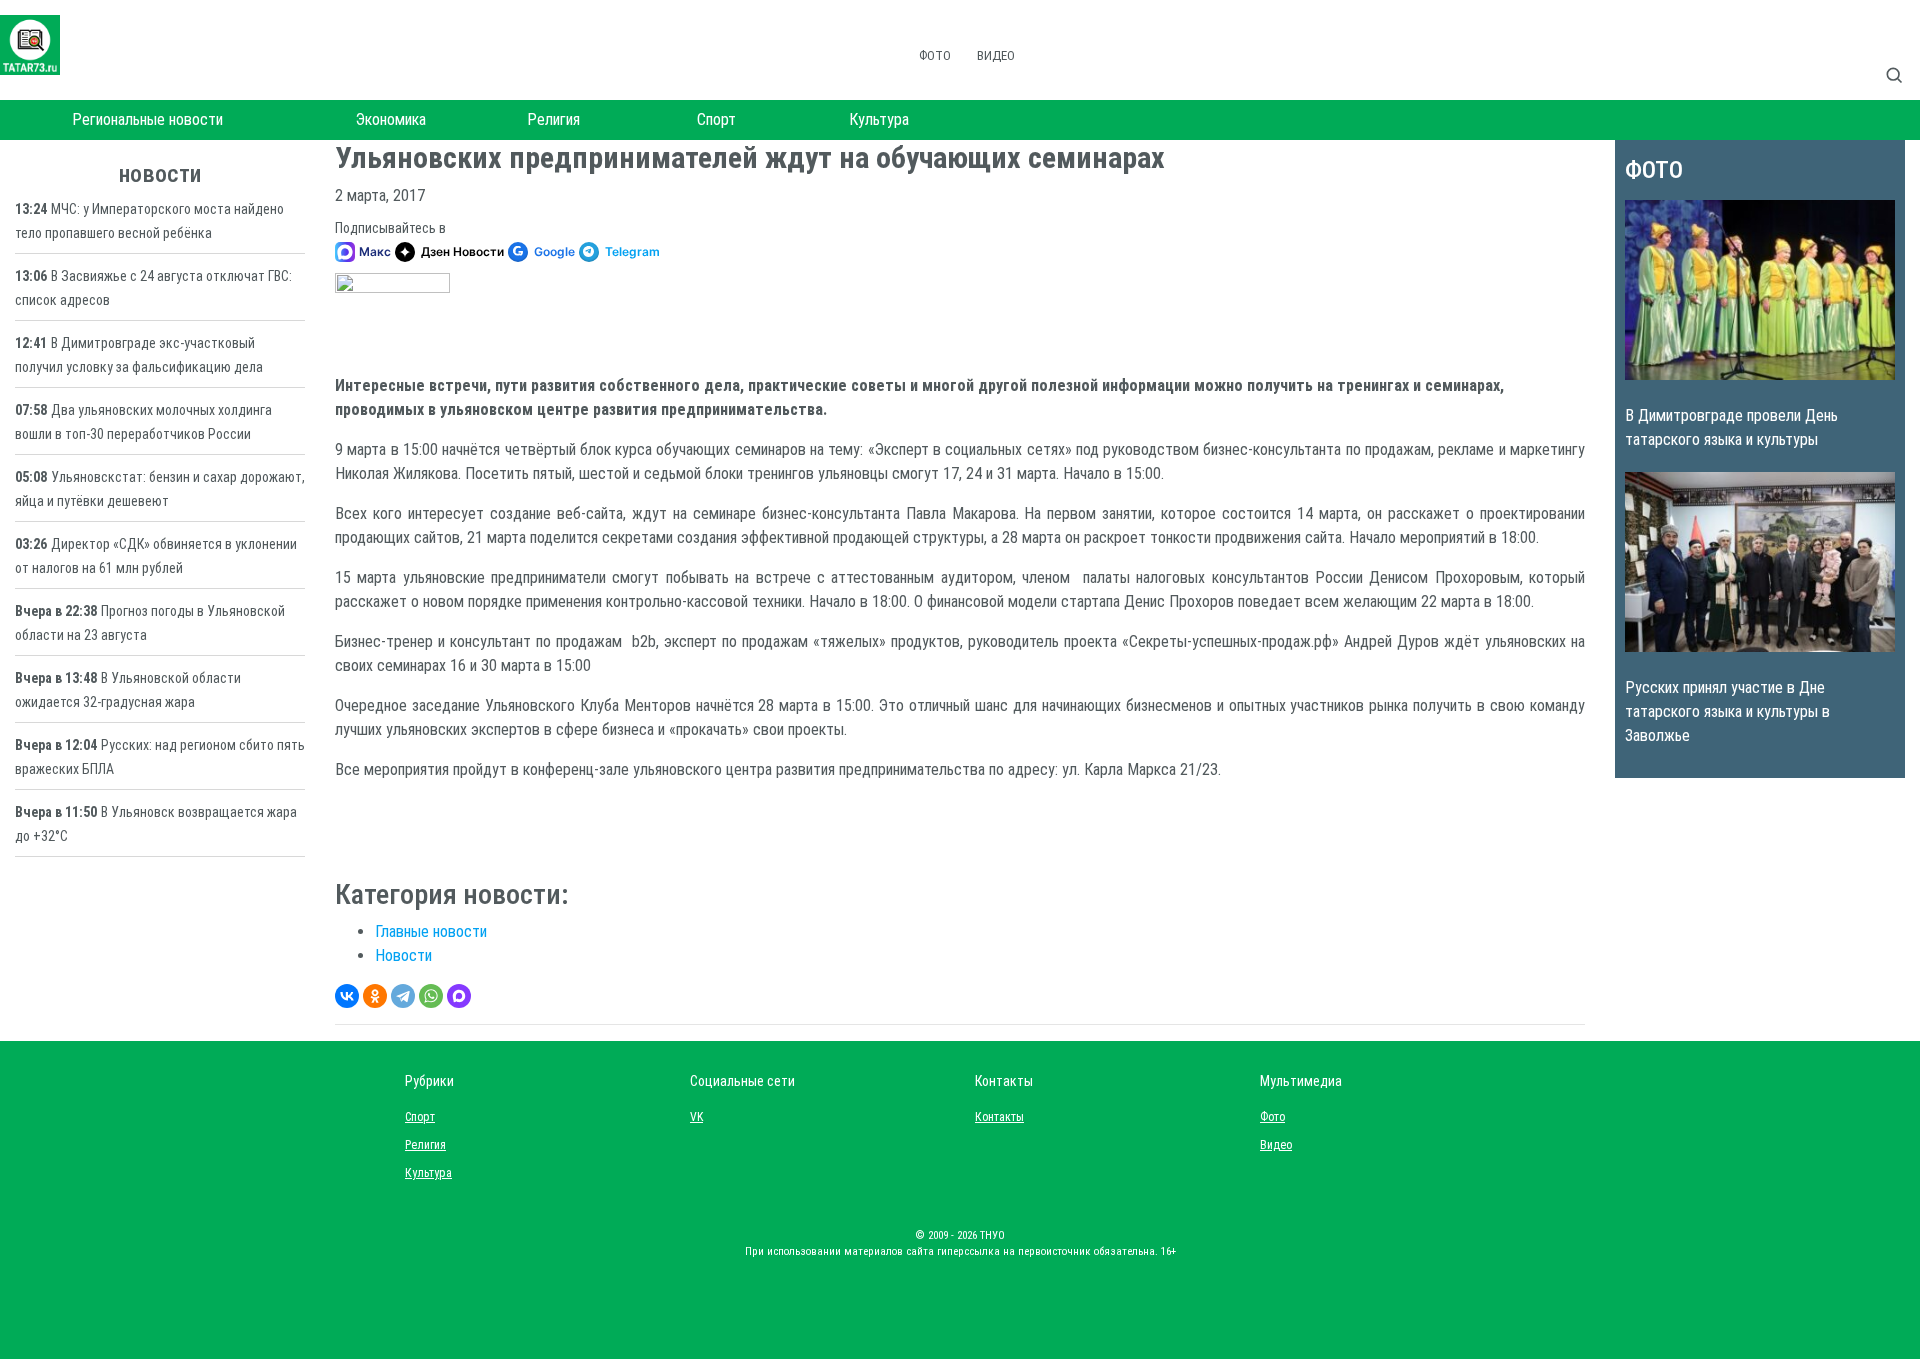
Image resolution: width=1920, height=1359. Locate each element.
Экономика (391, 119)
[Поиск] (1902, 54)
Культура (879, 119)
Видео (996, 55)
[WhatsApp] (431, 996)
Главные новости (431, 931)
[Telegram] (403, 996)
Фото (935, 55)
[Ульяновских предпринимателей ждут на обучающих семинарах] (392, 314)
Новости (403, 955)
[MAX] (459, 996)
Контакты (995, 1117)
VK (696, 1117)
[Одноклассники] (375, 996)
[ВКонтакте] (347, 996)
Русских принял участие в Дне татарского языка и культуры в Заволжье (1727, 711)
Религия (553, 119)
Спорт (716, 119)
